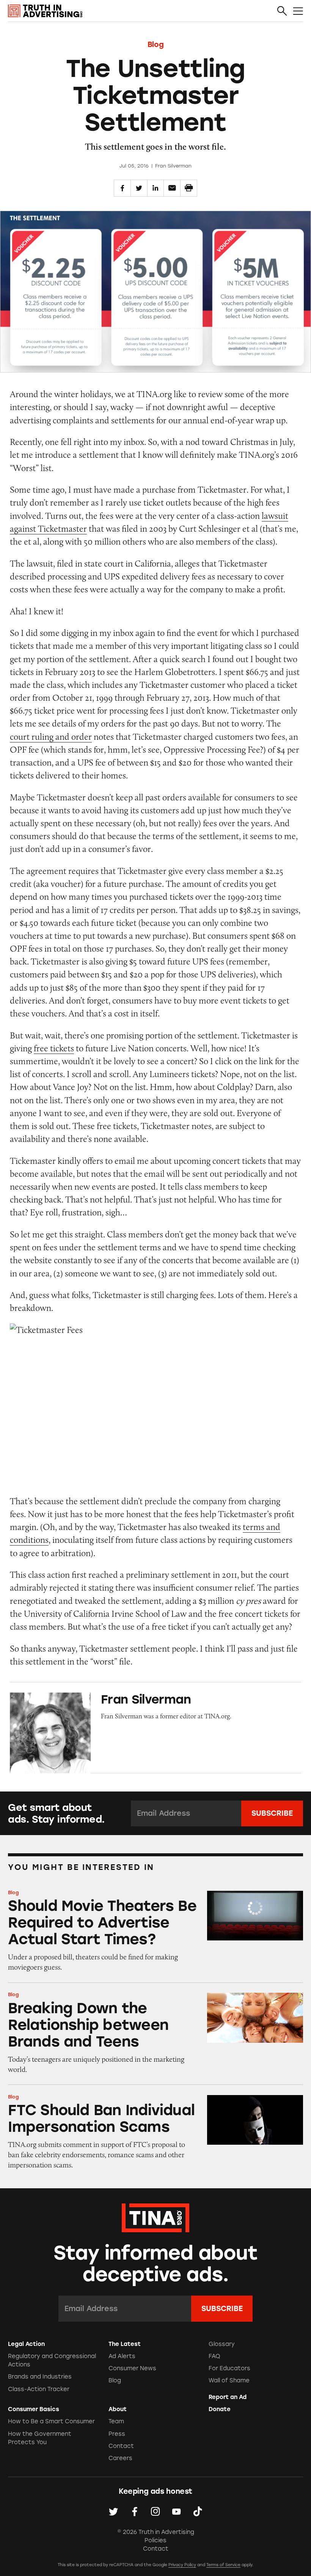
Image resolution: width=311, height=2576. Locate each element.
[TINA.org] (155, 2217)
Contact (121, 2446)
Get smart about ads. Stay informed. (56, 1813)
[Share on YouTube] (176, 2512)
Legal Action (26, 2344)
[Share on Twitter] (139, 188)
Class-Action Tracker (39, 2389)
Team (116, 2421)
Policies (155, 2540)
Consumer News (132, 2368)
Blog (155, 45)
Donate (220, 2409)
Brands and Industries (40, 2377)
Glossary (222, 2344)
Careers (120, 2458)
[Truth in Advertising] (45, 11)
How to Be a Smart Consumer (51, 2421)
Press (117, 2434)
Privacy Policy (182, 2565)
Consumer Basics (34, 2409)
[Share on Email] (172, 188)
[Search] (282, 11)
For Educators (229, 2368)
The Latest (125, 2344)
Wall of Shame (229, 2380)
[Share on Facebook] (122, 188)
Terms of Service (223, 2565)
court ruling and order (51, 737)
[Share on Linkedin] (156, 188)
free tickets (54, 1048)
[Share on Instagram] (155, 2512)
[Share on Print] (189, 188)
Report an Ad (228, 2397)
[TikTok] (198, 2512)
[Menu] (298, 11)
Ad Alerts (122, 2356)
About (118, 2409)
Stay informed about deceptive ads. (156, 2264)
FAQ (214, 2356)
